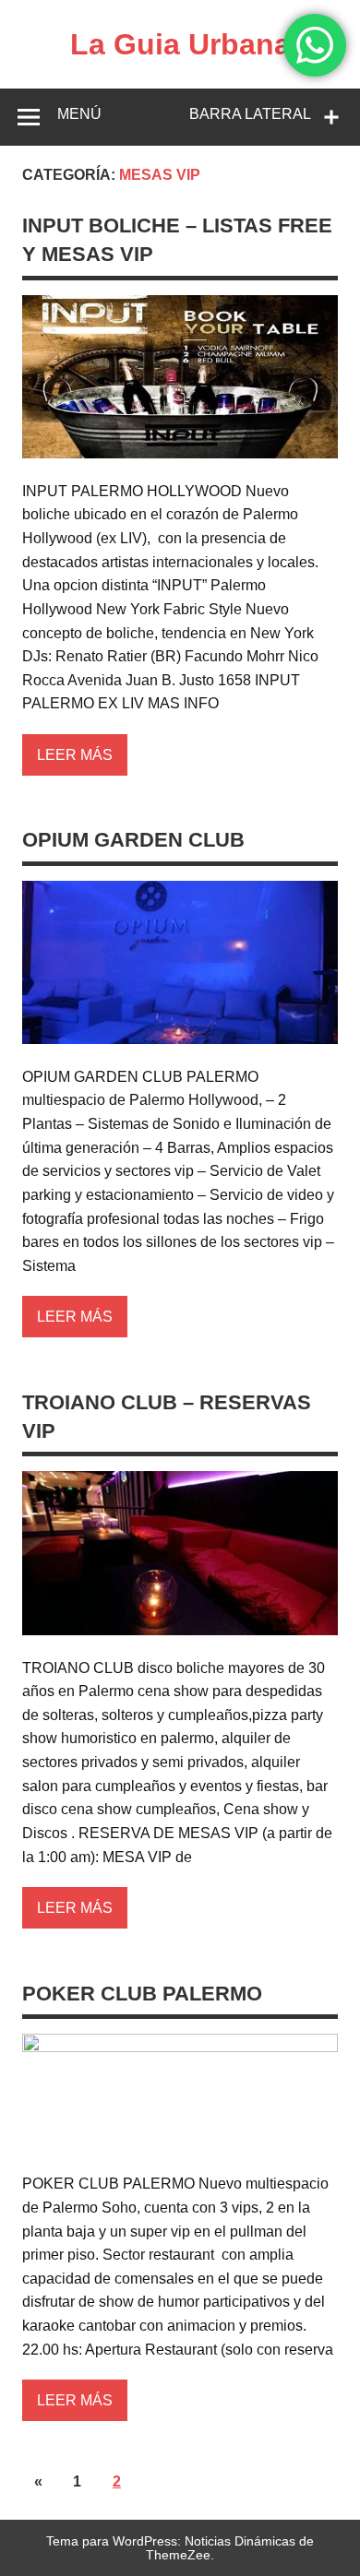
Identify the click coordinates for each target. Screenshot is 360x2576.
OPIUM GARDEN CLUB (133, 840)
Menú (79, 114)
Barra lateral (250, 114)
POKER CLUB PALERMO (142, 1994)
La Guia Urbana (180, 44)
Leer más (75, 755)
